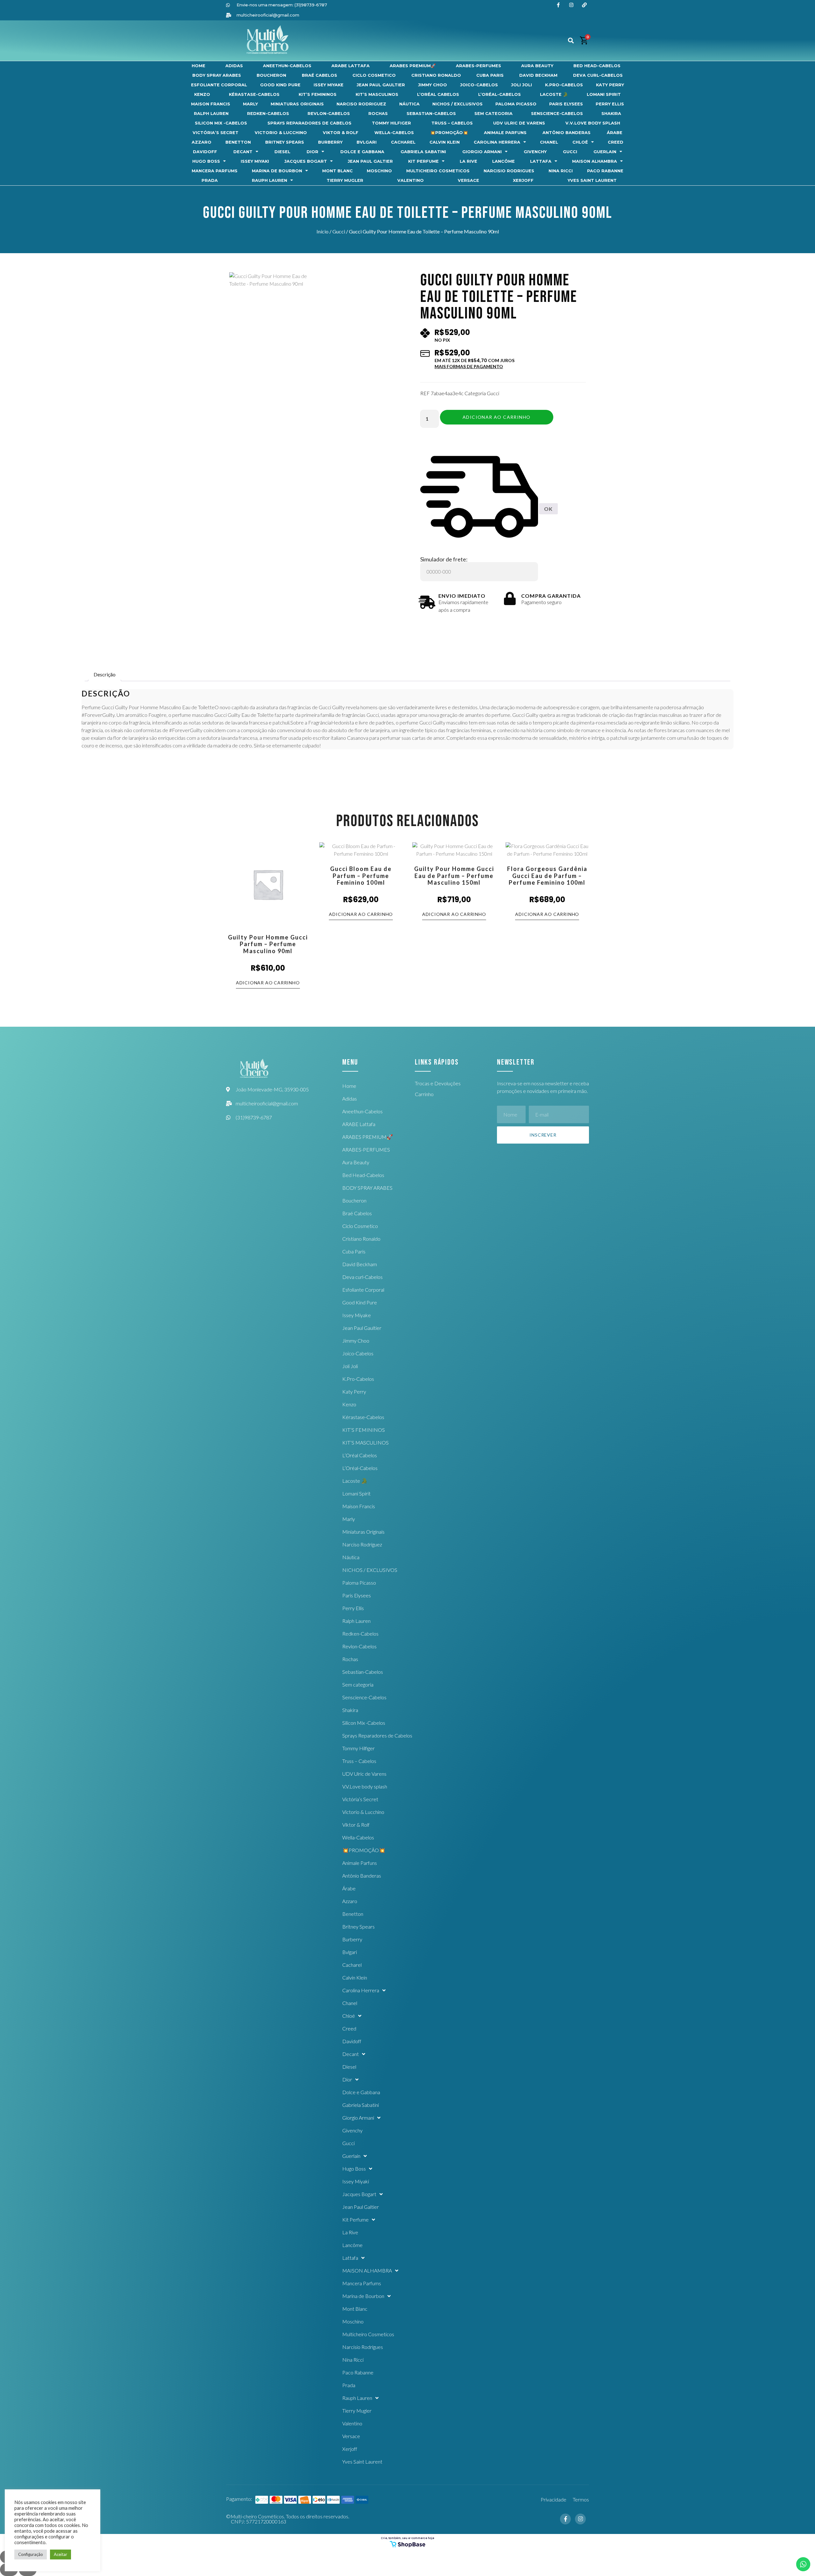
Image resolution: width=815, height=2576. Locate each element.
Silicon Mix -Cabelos (221, 123)
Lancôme (503, 161)
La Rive (468, 161)
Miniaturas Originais (297, 104)
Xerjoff (523, 180)
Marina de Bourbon (277, 171)
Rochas (378, 114)
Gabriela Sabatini (423, 152)
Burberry (330, 142)
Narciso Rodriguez (361, 104)
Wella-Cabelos (394, 133)
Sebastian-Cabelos (431, 114)
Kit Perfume (423, 161)
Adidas (234, 66)
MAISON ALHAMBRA (595, 161)
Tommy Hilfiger (391, 123)
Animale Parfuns (505, 133)
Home (198, 66)
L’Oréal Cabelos (438, 94)
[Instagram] (571, 5)
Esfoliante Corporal (219, 85)
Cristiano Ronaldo (436, 75)
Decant (243, 152)
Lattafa (541, 161)
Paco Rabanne (605, 171)
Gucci (570, 152)
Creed (616, 142)
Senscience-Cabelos (557, 114)
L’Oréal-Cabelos (500, 94)
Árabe (615, 133)
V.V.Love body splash (593, 123)
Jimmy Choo (432, 85)
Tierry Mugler (345, 180)
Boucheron (271, 75)
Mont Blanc (337, 171)
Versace (468, 180)
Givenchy (535, 152)
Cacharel (403, 142)
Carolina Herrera (497, 142)
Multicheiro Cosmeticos (438, 171)
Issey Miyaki (255, 161)
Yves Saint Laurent (592, 180)
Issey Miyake (329, 85)
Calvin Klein (445, 142)
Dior (312, 152)
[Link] (584, 5)
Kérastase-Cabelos (254, 94)
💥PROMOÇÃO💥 (449, 133)
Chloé (580, 142)
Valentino (411, 180)
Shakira (611, 114)
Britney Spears (285, 142)
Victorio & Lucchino (281, 133)
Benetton (238, 142)
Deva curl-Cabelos (598, 75)
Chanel (549, 142)
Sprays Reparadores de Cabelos (309, 123)
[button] (571, 41)
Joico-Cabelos (479, 85)
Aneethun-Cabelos (287, 66)
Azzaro (202, 142)
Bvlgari (367, 142)
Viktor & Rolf (341, 133)
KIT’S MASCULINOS (377, 94)
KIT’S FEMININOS (318, 94)
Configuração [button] (31, 2554)
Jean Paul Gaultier (381, 85)
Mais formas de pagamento (469, 367)
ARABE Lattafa (351, 66)
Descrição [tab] (105, 674)
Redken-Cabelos (268, 114)
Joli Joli (521, 85)
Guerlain (605, 152)
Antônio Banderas (567, 133)
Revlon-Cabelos (329, 114)
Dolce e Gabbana (362, 152)
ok (548, 509)
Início (322, 231)
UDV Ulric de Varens (519, 123)
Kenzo (202, 94)
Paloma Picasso (516, 104)
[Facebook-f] (558, 5)
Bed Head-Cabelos (597, 66)
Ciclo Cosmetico (374, 75)
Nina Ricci (561, 171)
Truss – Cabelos (452, 123)
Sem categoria (493, 114)
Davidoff (205, 152)
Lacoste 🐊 (554, 94)
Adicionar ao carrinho (496, 417)
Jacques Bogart (306, 161)
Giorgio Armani (482, 152)
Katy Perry (610, 85)
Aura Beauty (537, 66)
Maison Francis (211, 104)
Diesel (282, 152)
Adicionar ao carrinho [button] (268, 983)
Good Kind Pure (280, 85)
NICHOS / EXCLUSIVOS (457, 104)
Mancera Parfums (215, 171)
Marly (250, 104)
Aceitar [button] (60, 2554)
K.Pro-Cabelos (564, 85)
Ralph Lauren (211, 114)
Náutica (409, 104)
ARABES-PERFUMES (478, 66)
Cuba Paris (490, 75)
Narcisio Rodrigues (509, 171)
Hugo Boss (206, 161)
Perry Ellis (610, 104)
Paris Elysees (566, 104)
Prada (210, 180)
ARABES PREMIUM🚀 (413, 66)
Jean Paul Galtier (370, 161)
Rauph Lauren (269, 180)
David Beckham (538, 75)
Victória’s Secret (216, 133)
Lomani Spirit (604, 94)
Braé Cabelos (319, 75)
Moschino (379, 171)
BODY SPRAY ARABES (217, 75)
